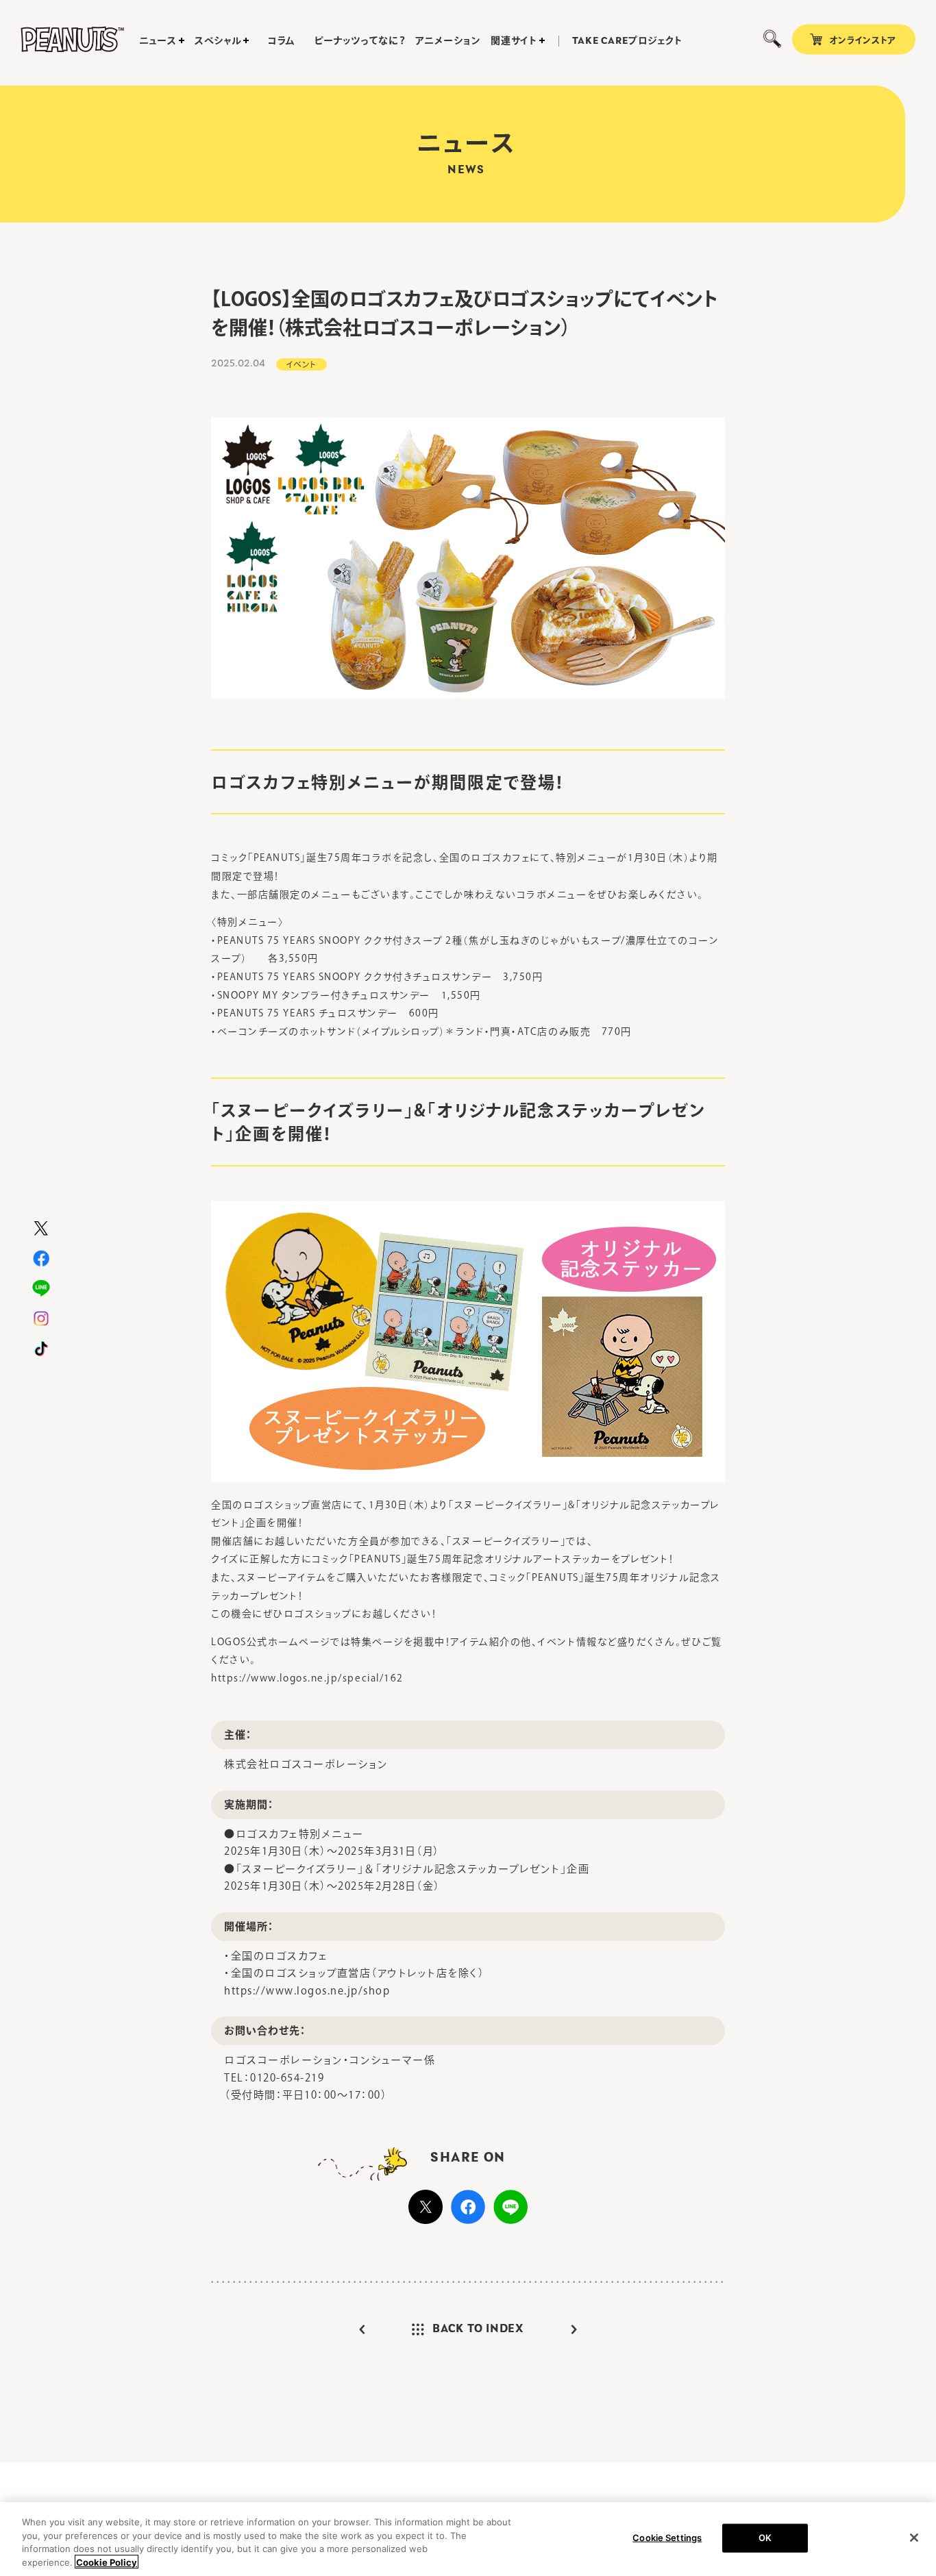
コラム (282, 40)
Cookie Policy (107, 2562)
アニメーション (448, 40)
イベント (301, 364)
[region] (468, 2539)
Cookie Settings (667, 2538)
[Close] (914, 2538)
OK (765, 2538)
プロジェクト (627, 41)
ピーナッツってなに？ (359, 40)
